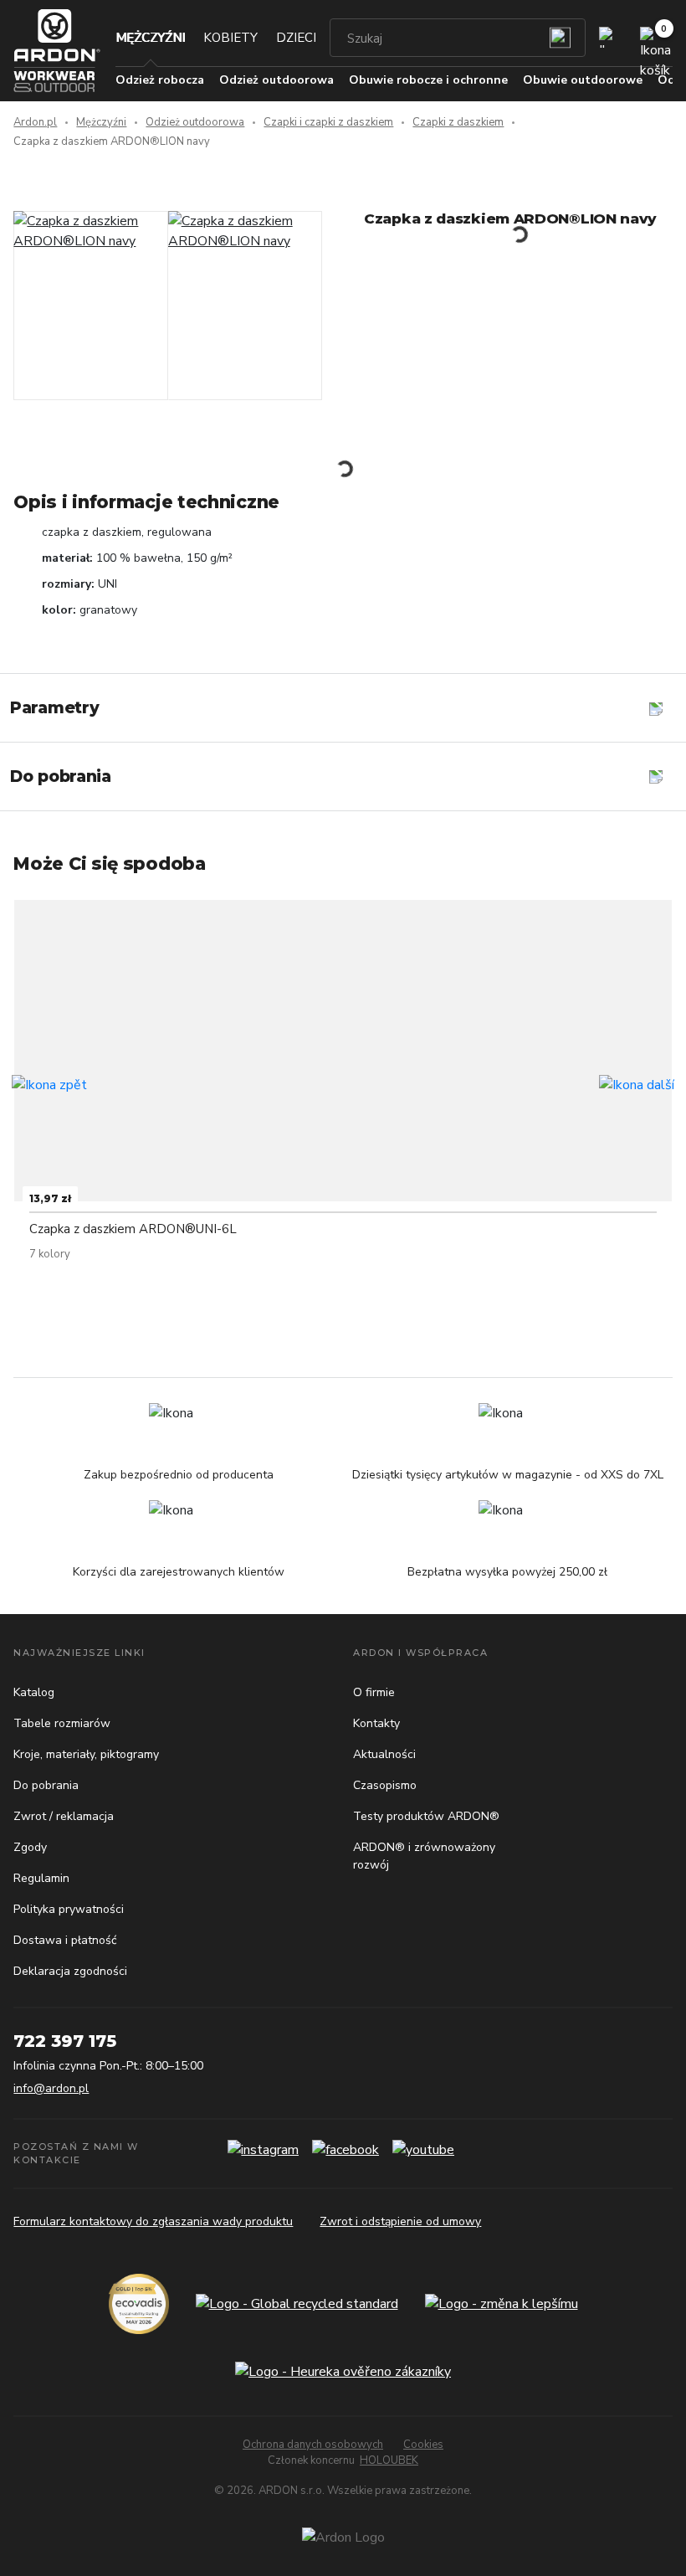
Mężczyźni (150, 38)
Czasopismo (385, 1785)
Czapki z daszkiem (458, 122)
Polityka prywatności (69, 1909)
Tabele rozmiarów (62, 1723)
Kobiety (230, 38)
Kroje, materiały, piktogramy (86, 1754)
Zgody (30, 1847)
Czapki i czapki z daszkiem (328, 122)
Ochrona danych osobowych (313, 2445)
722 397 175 (65, 2041)
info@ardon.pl (51, 2088)
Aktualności (384, 1754)
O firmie (374, 1692)
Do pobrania (46, 1785)
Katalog (34, 1692)
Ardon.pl (35, 122)
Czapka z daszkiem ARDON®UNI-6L (133, 1229)
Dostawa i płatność (65, 1940)
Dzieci (296, 38)
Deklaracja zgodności (70, 1971)
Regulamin (41, 1878)
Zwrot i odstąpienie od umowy (400, 2221)
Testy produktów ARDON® (426, 1816)
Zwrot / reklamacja (64, 1816)
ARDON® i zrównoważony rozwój (424, 1856)
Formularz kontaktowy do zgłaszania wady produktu (153, 2221)
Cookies (423, 2445)
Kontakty (376, 1723)
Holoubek (389, 2460)
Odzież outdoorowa (195, 122)
